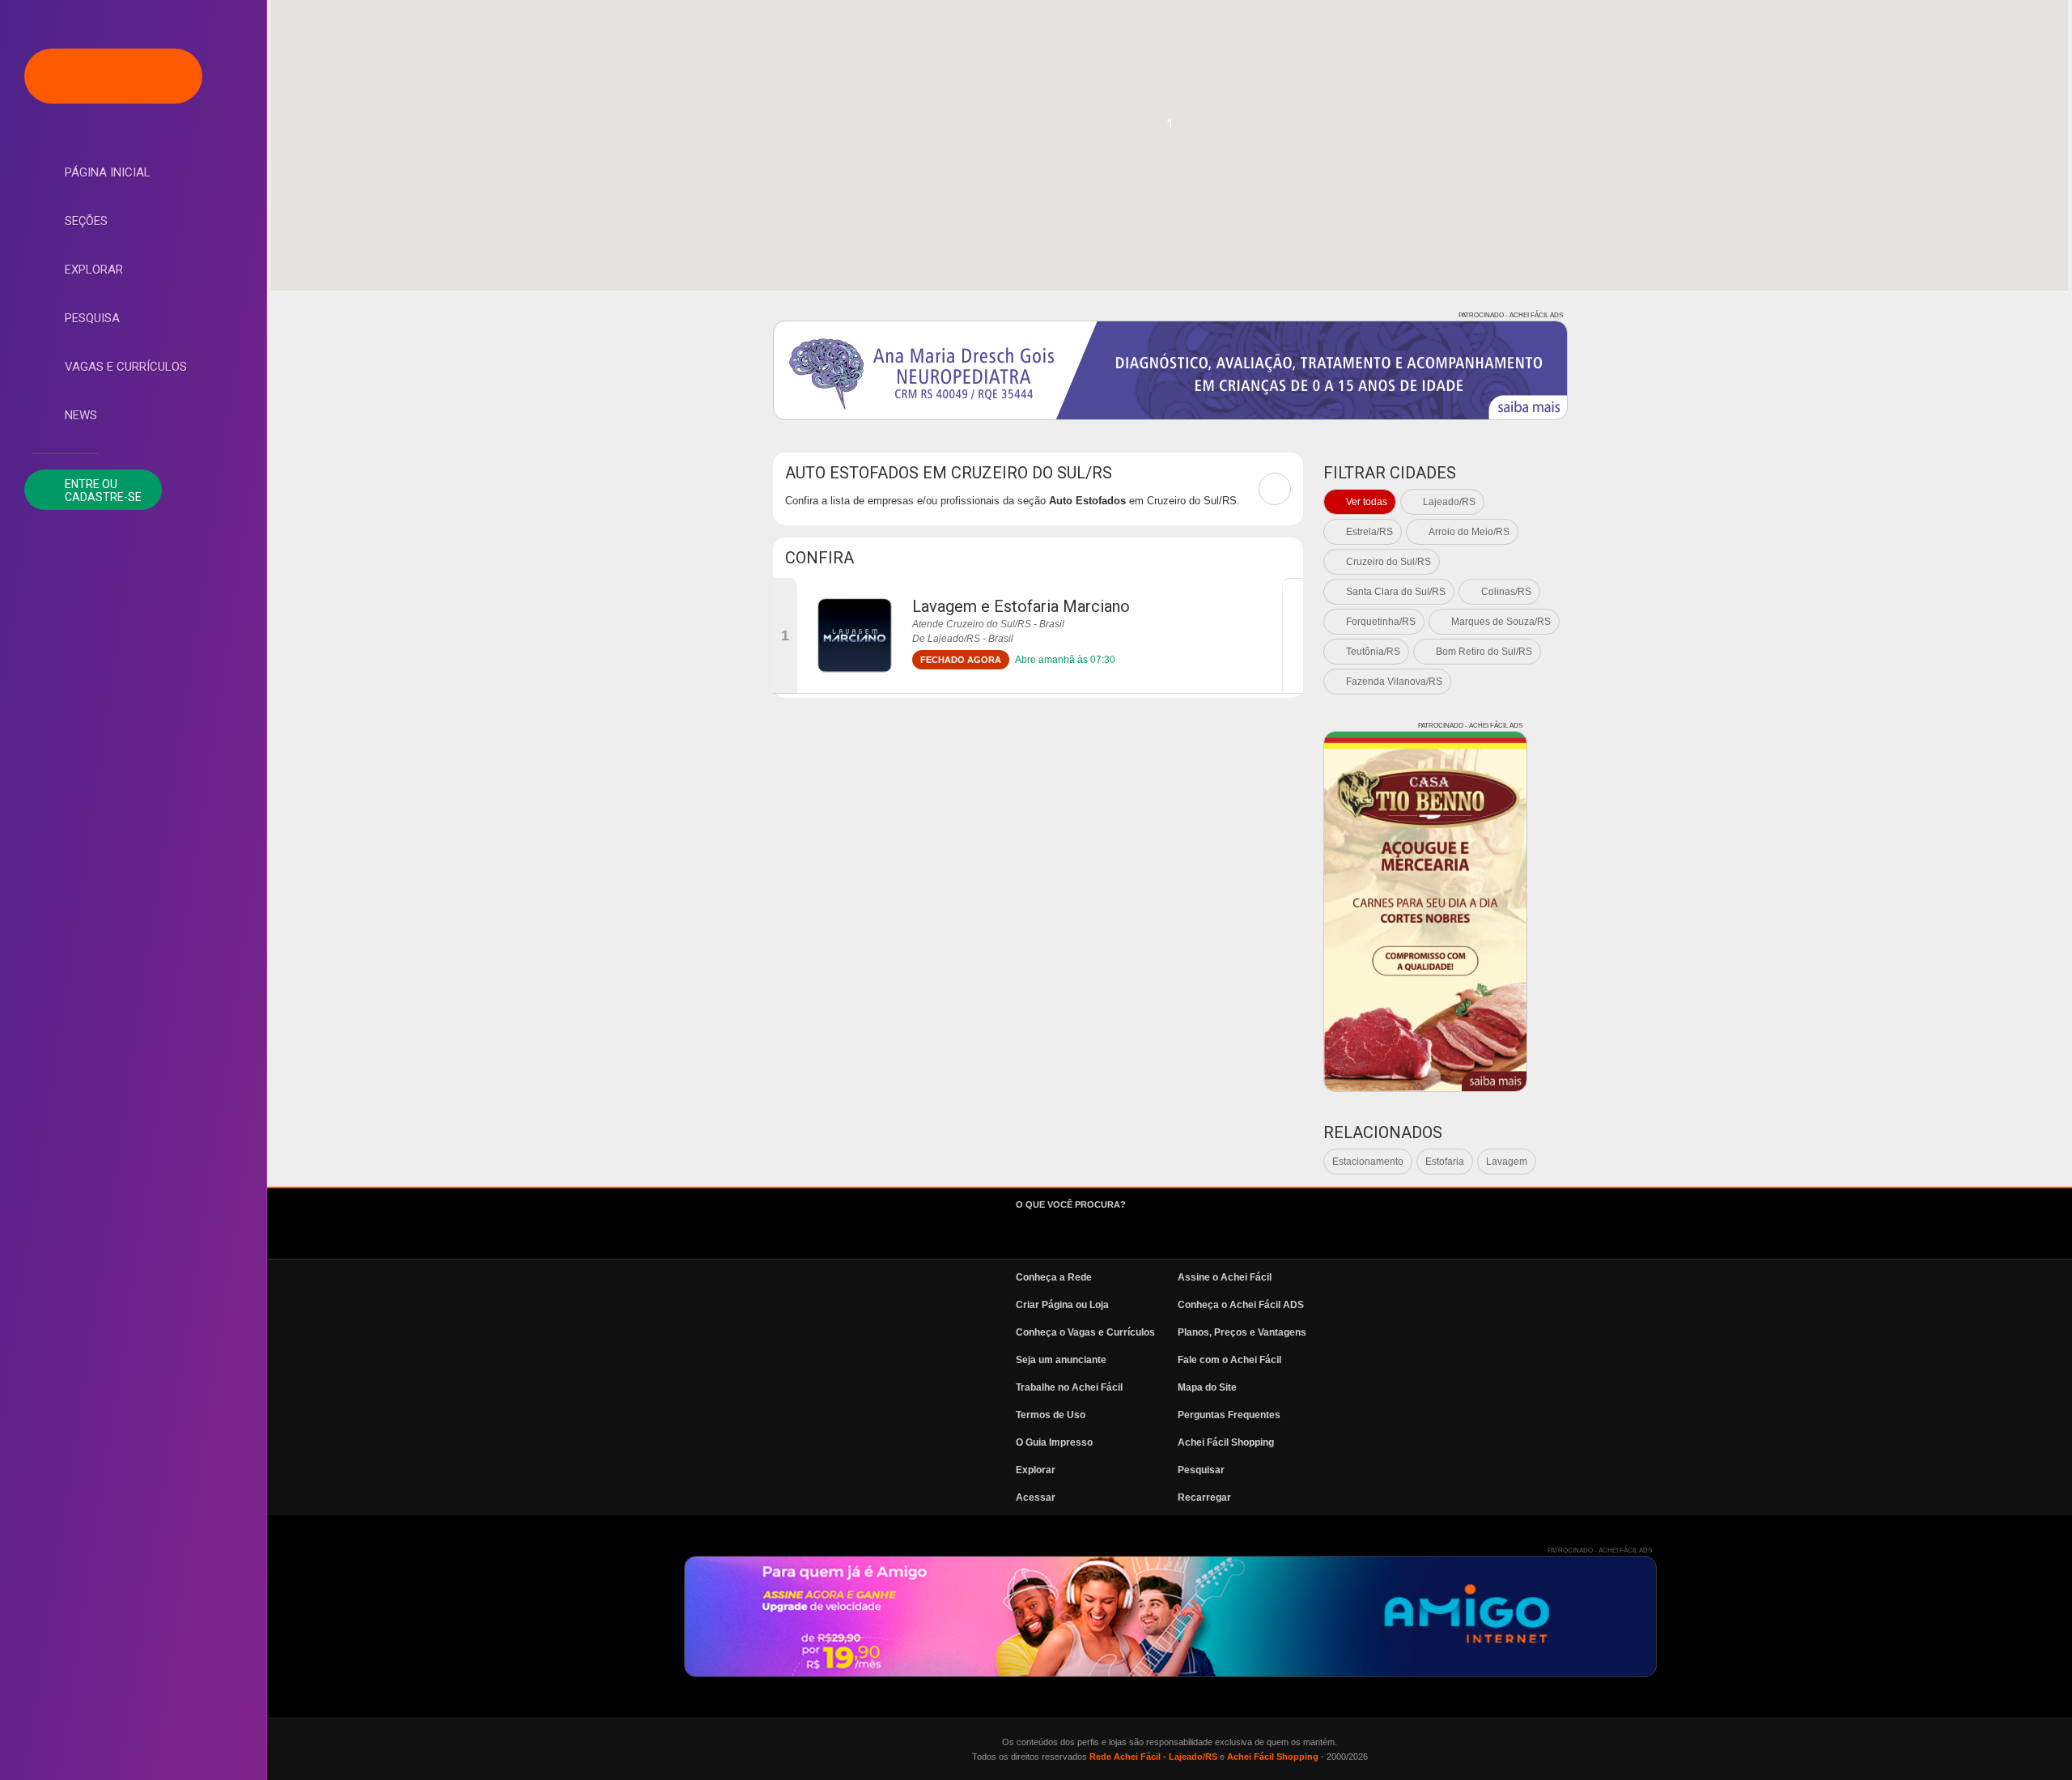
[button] (1170, 129)
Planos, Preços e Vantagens (1242, 1332)
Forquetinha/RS (1381, 622)
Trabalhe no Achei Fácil (1069, 1387)
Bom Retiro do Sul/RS (1484, 652)
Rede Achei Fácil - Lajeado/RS (1153, 1757)
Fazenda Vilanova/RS (1394, 682)
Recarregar (1204, 1497)
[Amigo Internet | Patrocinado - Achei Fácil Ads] (1170, 1616)
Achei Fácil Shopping (1226, 1442)
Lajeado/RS (1449, 502)
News (81, 415)
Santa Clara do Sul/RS (1396, 592)
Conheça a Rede (1054, 1277)
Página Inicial (108, 172)
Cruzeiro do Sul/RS (1388, 562)
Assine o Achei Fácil (1225, 1277)
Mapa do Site (1207, 1387)
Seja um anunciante (1061, 1360)
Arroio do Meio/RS (1469, 532)
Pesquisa (92, 318)
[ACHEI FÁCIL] (113, 76)
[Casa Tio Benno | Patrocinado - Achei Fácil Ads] (1425, 911)
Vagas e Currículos (126, 367)
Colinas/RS (1506, 592)
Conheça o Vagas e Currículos (1085, 1332)
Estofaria (1445, 1162)
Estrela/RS (1369, 532)
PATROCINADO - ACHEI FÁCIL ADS (1511, 315)
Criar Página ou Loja (1062, 1305)
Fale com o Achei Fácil (1229, 1360)
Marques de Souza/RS (1501, 622)
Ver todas (1367, 502)
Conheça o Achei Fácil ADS (1241, 1305)
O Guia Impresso (1054, 1442)
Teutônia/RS (1373, 652)
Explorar (94, 270)
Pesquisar (1201, 1470)
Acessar (1036, 1497)
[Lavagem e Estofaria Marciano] (855, 635)
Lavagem (1507, 1162)
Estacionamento (1368, 1162)
